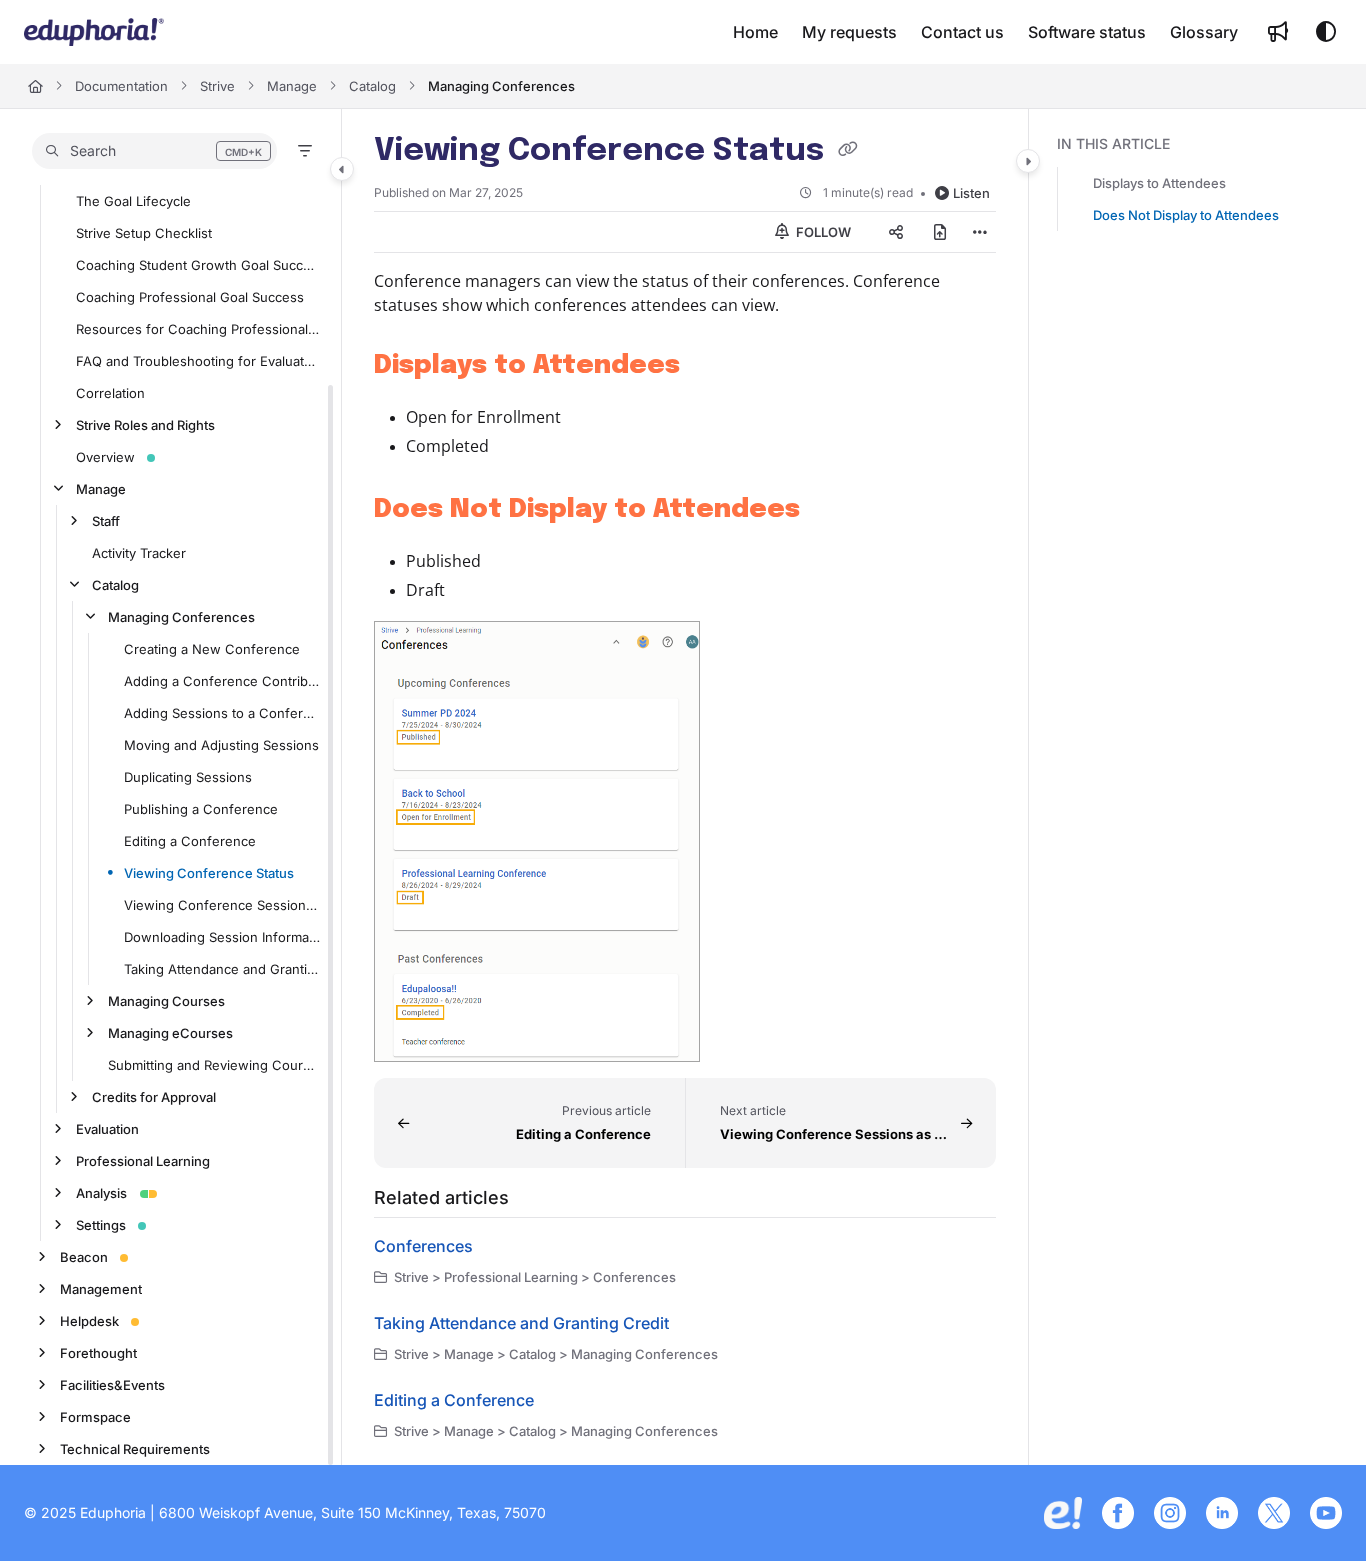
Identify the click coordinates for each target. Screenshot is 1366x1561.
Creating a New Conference (212, 649)
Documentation (121, 86)
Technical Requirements (135, 1449)
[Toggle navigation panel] (342, 169)
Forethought (98, 1353)
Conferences (423, 1246)
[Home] (94, 32)
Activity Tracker (139, 553)
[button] (154, 151)
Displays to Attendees (1159, 183)
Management (101, 1289)
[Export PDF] (940, 232)
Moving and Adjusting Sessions (221, 745)
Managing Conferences (501, 86)
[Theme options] (1326, 32)
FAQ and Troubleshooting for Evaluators (198, 361)
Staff (106, 521)
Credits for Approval (154, 1097)
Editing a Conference (190, 841)
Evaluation (107, 1129)
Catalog (372, 86)
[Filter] (305, 151)
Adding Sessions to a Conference (222, 713)
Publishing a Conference (201, 809)
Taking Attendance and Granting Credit (222, 969)
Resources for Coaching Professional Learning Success (198, 329)
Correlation (110, 393)
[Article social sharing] (896, 232)
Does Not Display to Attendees (1186, 215)
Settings (101, 1225)
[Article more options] (980, 232)
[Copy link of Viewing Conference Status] (848, 152)
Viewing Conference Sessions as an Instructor (222, 905)
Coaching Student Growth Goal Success (198, 265)
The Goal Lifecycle (133, 201)
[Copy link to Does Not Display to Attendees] (832, 510)
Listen (971, 193)
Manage (292, 86)
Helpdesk (89, 1321)
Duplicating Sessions (188, 777)
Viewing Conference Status (209, 873)
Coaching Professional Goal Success (190, 297)
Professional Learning (143, 1161)
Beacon (84, 1257)
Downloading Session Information (222, 937)
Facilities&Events (112, 1385)
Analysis (101, 1193)
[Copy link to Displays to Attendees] (712, 366)
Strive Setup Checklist (144, 233)
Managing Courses (166, 1001)
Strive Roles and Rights (145, 425)
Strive (217, 86)
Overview (105, 457)
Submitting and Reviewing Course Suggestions (214, 1065)
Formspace (95, 1417)
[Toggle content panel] (1028, 161)
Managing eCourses (170, 1033)
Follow (822, 232)
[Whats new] (1278, 32)
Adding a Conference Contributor (222, 681)
